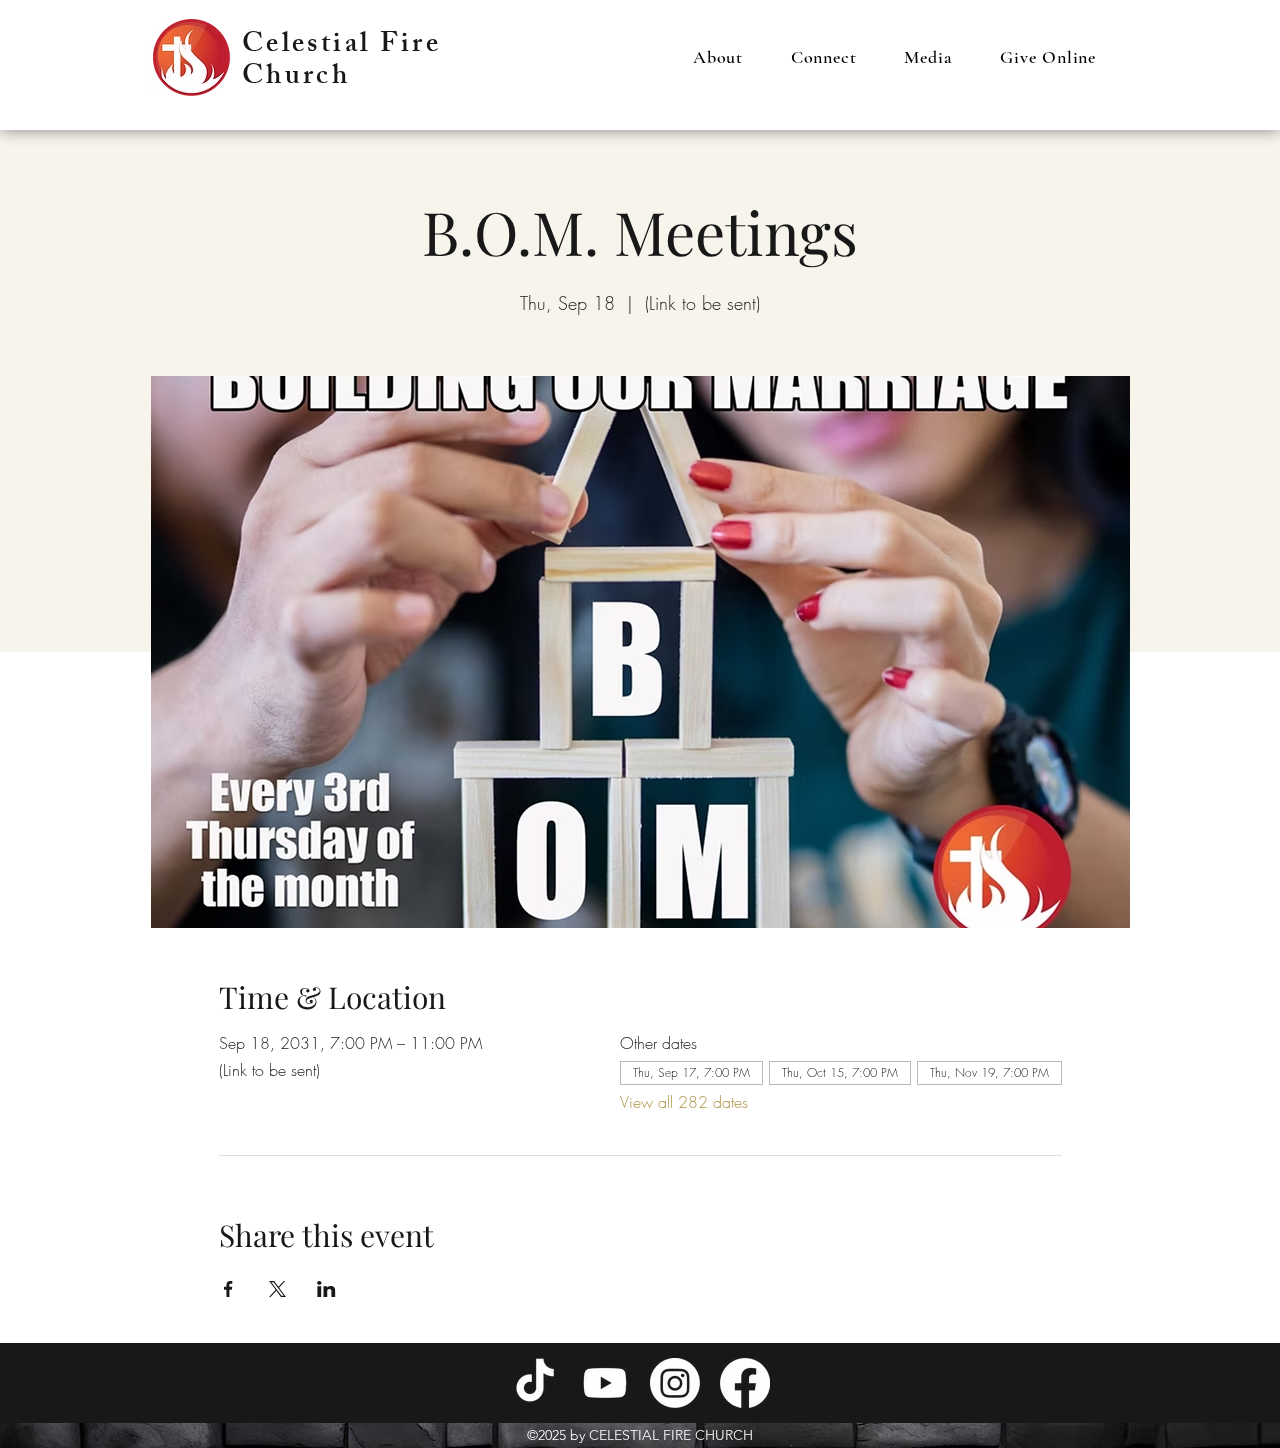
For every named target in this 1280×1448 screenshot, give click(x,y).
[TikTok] (535, 1383)
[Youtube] (605, 1383)
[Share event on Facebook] (228, 1289)
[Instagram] (675, 1383)
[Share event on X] (277, 1289)
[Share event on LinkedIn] (326, 1289)
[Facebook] (745, 1383)
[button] (718, 57)
